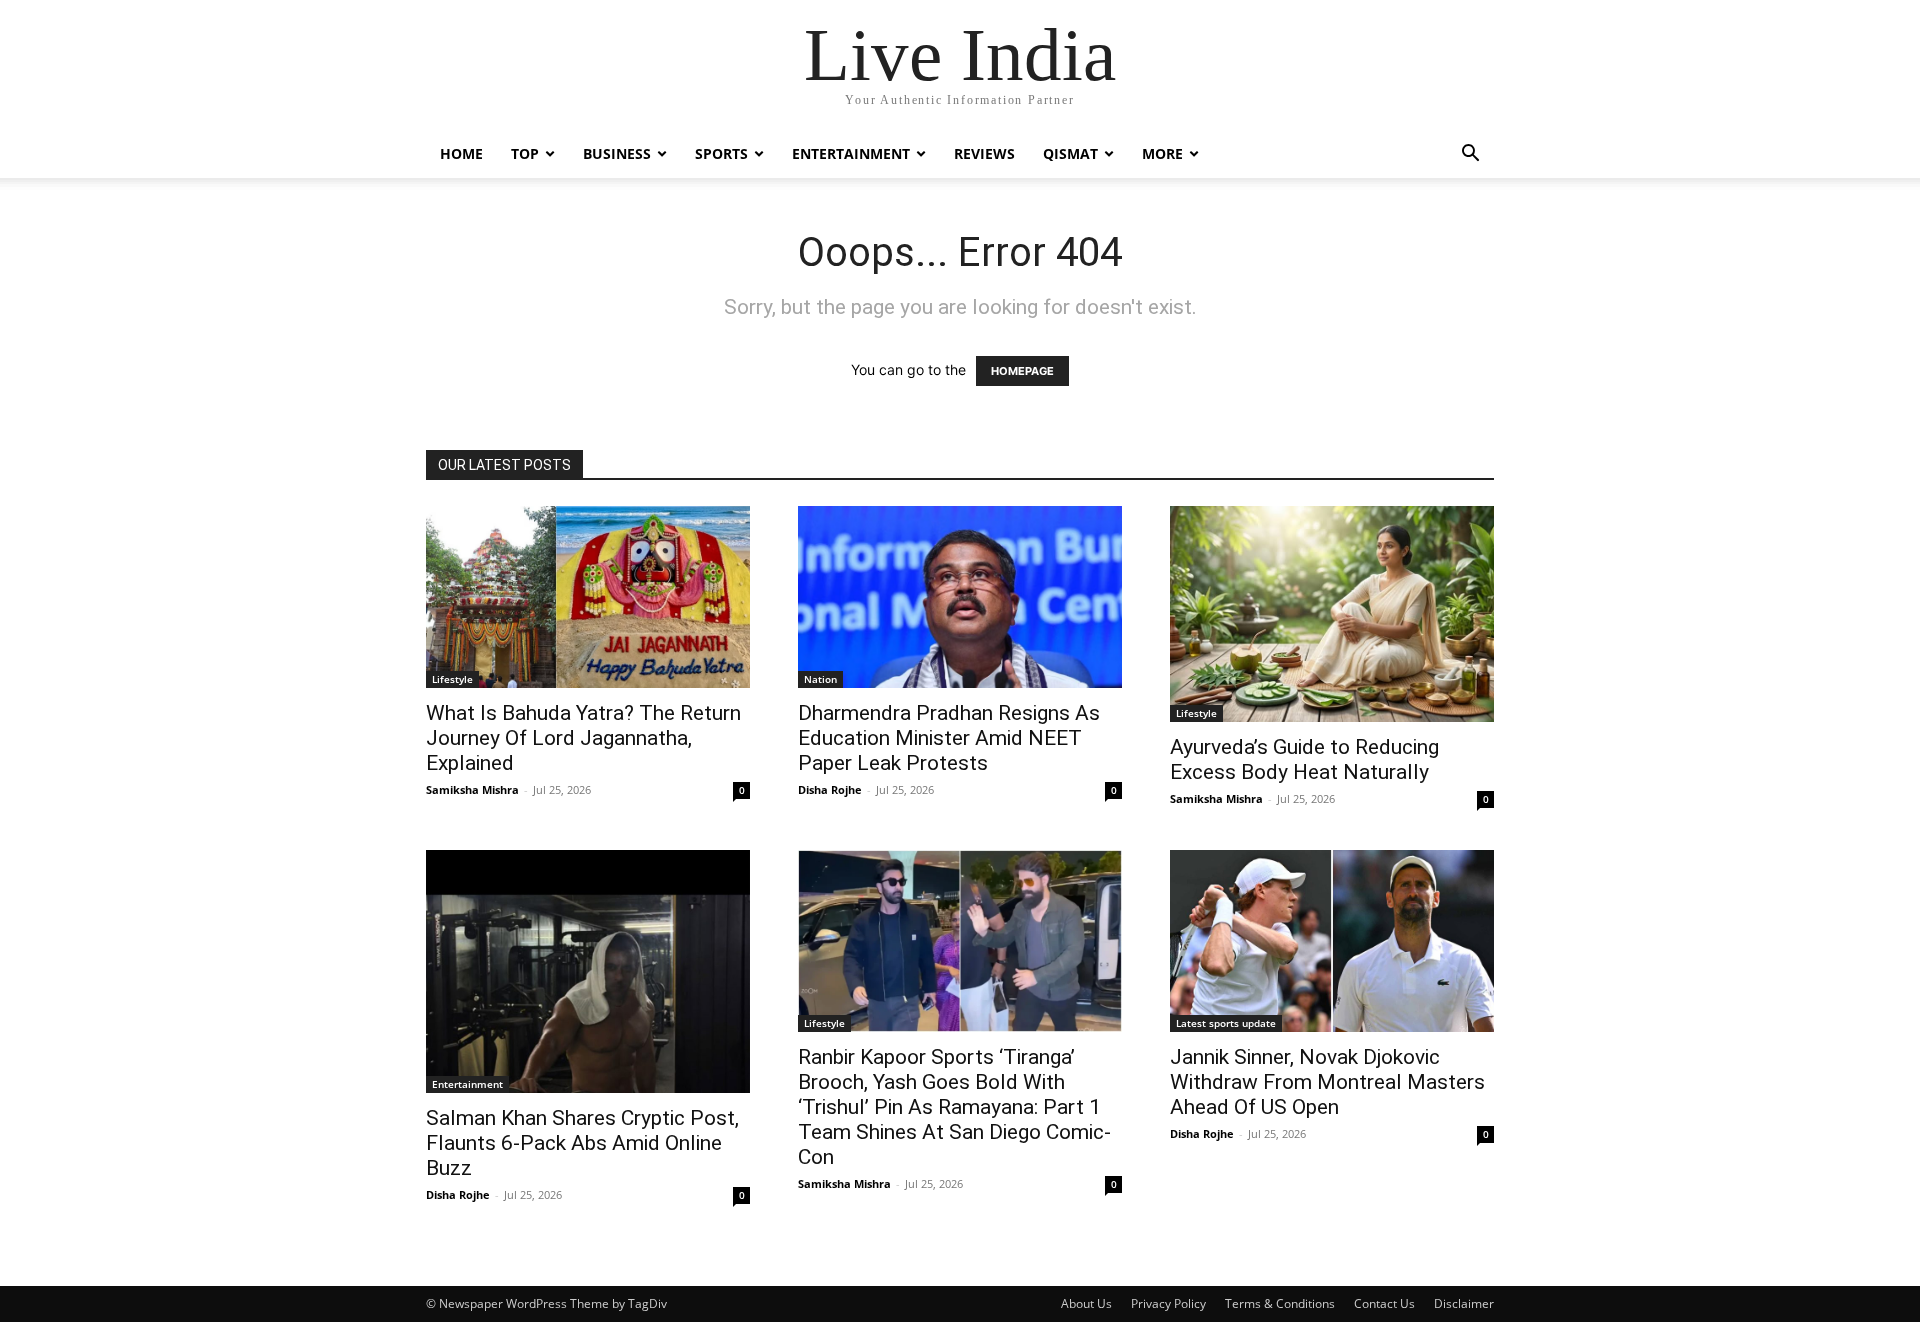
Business (617, 153)
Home (461, 153)
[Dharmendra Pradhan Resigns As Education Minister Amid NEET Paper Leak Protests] (960, 597)
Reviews (984, 153)
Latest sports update (1226, 1023)
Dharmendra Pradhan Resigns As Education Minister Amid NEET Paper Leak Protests (949, 738)
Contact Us (1384, 1303)
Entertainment (851, 153)
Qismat (1070, 153)
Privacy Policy (1168, 1303)
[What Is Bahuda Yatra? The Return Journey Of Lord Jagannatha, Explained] (588, 597)
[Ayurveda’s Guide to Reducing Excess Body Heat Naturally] (1332, 614)
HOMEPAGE (1022, 371)
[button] (1470, 155)
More (1162, 153)
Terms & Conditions (1280, 1303)
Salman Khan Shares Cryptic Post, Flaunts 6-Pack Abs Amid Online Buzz (582, 1143)
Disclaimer (1464, 1303)
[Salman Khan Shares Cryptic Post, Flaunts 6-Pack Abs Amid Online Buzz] (588, 971)
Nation (820, 679)
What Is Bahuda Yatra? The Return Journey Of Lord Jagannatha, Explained (583, 738)
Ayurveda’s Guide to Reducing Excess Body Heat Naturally (1304, 759)
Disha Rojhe (830, 789)
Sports (721, 153)
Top (525, 153)
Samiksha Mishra (472, 789)
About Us (1086, 1303)
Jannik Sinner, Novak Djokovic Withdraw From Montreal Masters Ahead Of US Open (1327, 1082)
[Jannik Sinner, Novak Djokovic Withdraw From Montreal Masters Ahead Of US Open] (1332, 941)
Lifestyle (452, 679)
